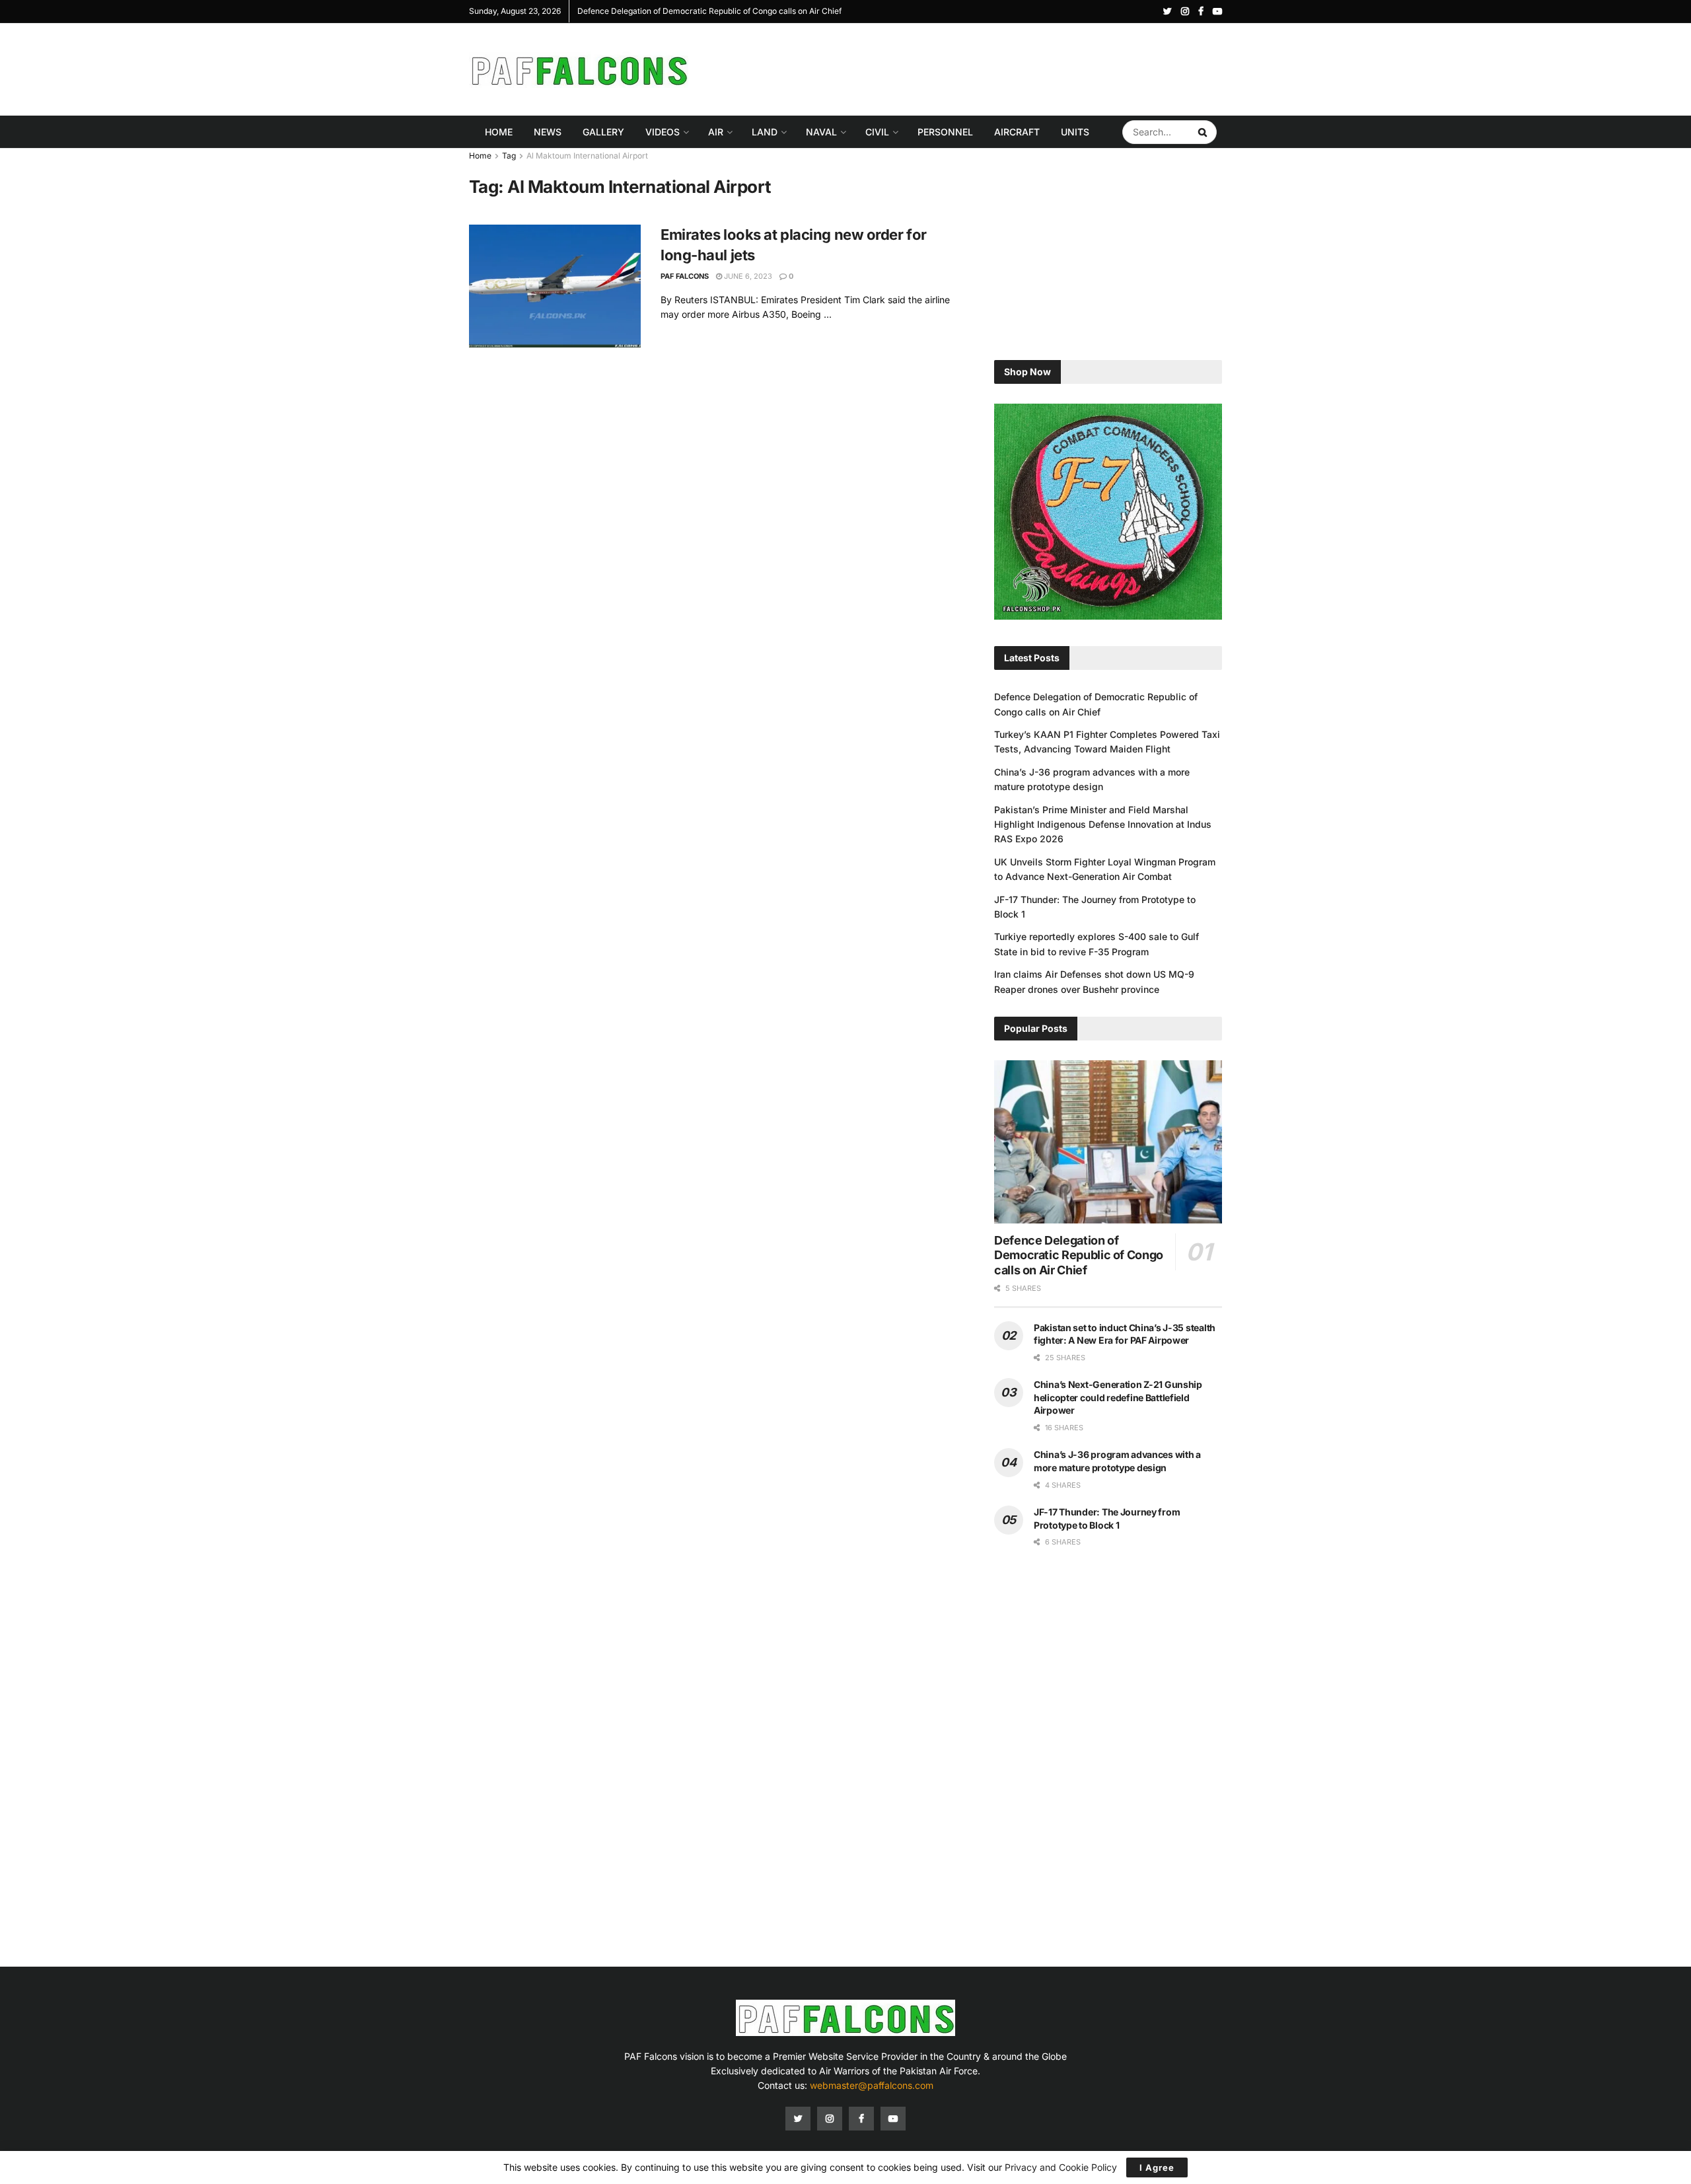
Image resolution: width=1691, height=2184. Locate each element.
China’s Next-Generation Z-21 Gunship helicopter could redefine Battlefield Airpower (1118, 1397)
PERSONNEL (945, 132)
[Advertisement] (982, 67)
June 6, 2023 (747, 276)
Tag (509, 156)
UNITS (1075, 132)
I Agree (1157, 2167)
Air (716, 132)
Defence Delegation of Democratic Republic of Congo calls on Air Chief (577, 11)
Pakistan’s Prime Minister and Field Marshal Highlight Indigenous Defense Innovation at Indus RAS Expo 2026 (1103, 824)
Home (499, 132)
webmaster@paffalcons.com (872, 2085)
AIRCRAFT (1017, 132)
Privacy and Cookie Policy (1061, 2167)
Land (765, 132)
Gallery (603, 132)
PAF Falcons (685, 276)
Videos (663, 132)
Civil (877, 132)
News (548, 132)
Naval (821, 132)
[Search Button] (1204, 132)
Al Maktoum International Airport (587, 156)
